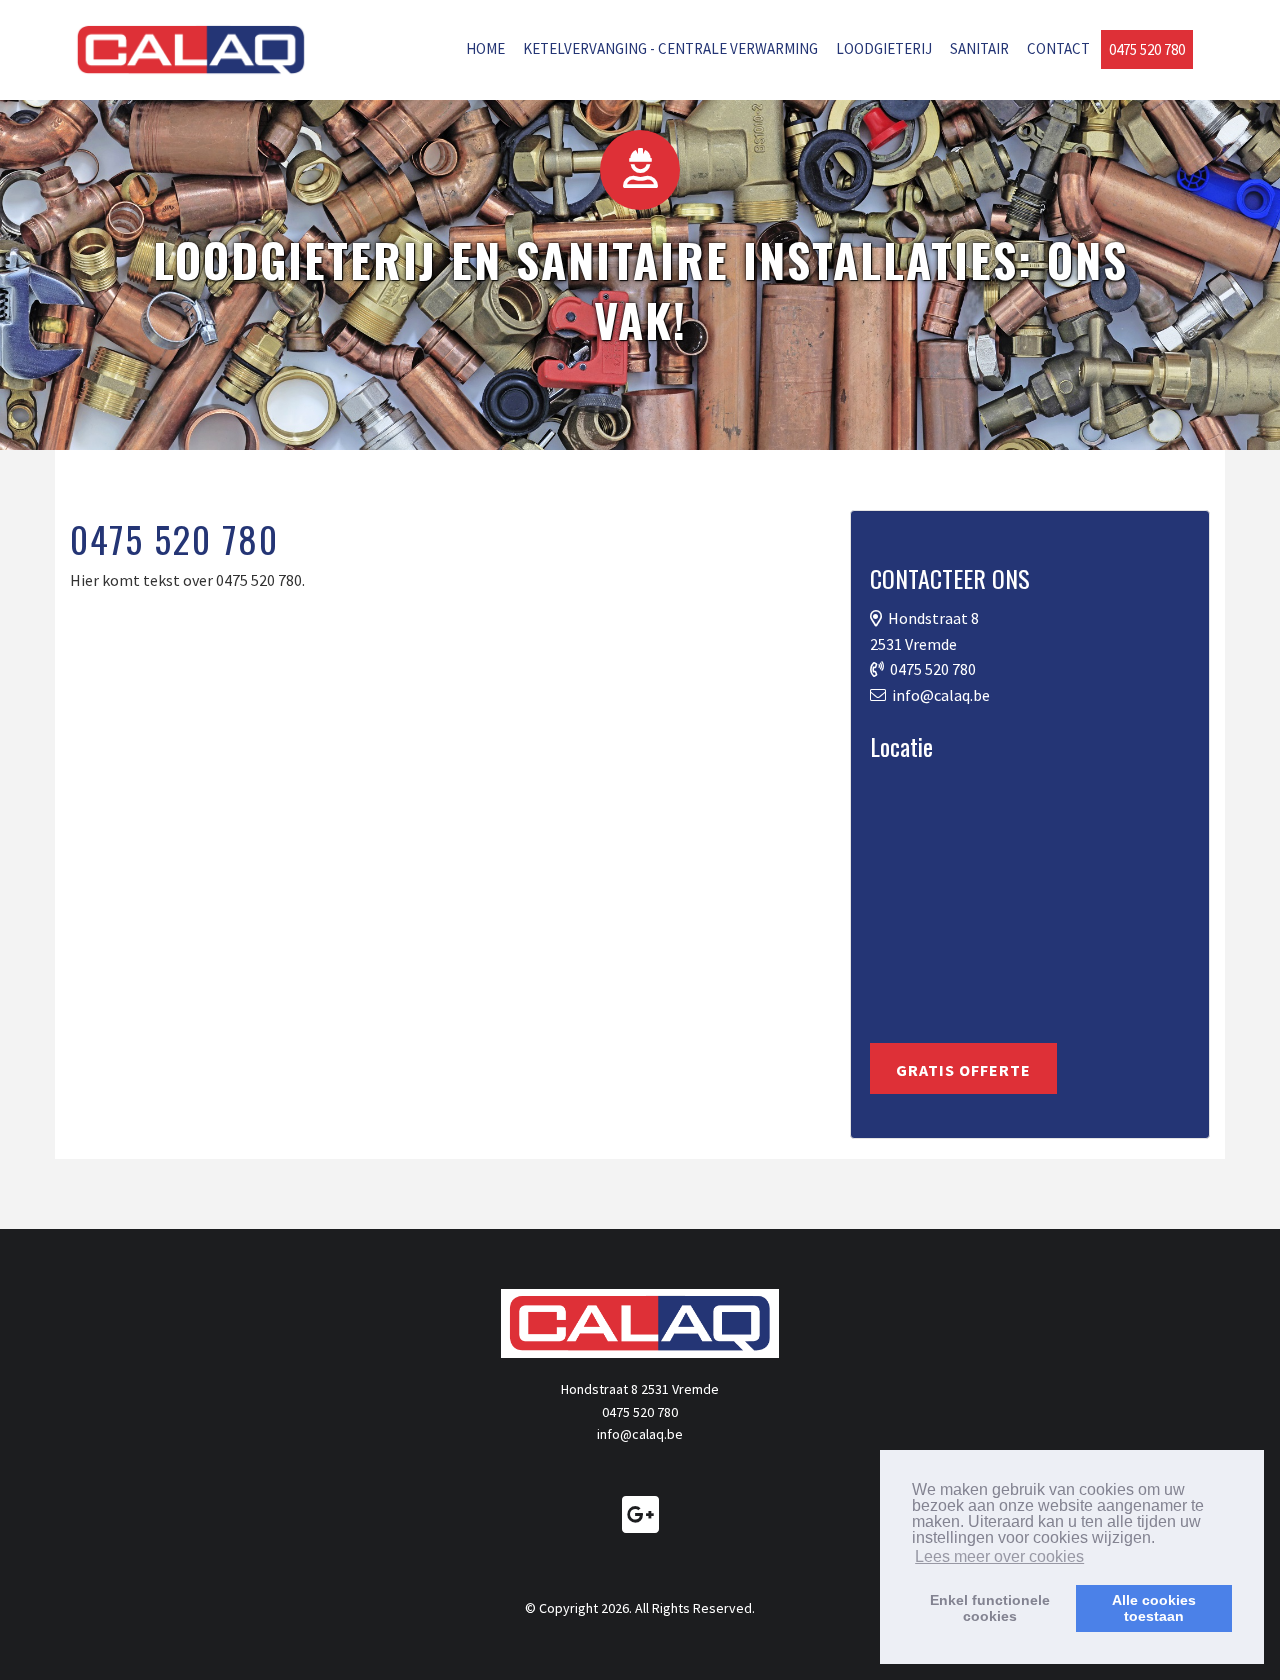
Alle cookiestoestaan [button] (1154, 1608)
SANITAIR (979, 48)
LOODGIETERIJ (884, 48)
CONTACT (1058, 48)
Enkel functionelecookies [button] (990, 1608)
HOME (485, 48)
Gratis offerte (963, 1070)
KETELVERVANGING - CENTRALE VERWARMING (670, 48)
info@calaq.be (941, 695)
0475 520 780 (1147, 49)
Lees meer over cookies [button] (999, 1556)
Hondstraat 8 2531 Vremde (640, 1389)
